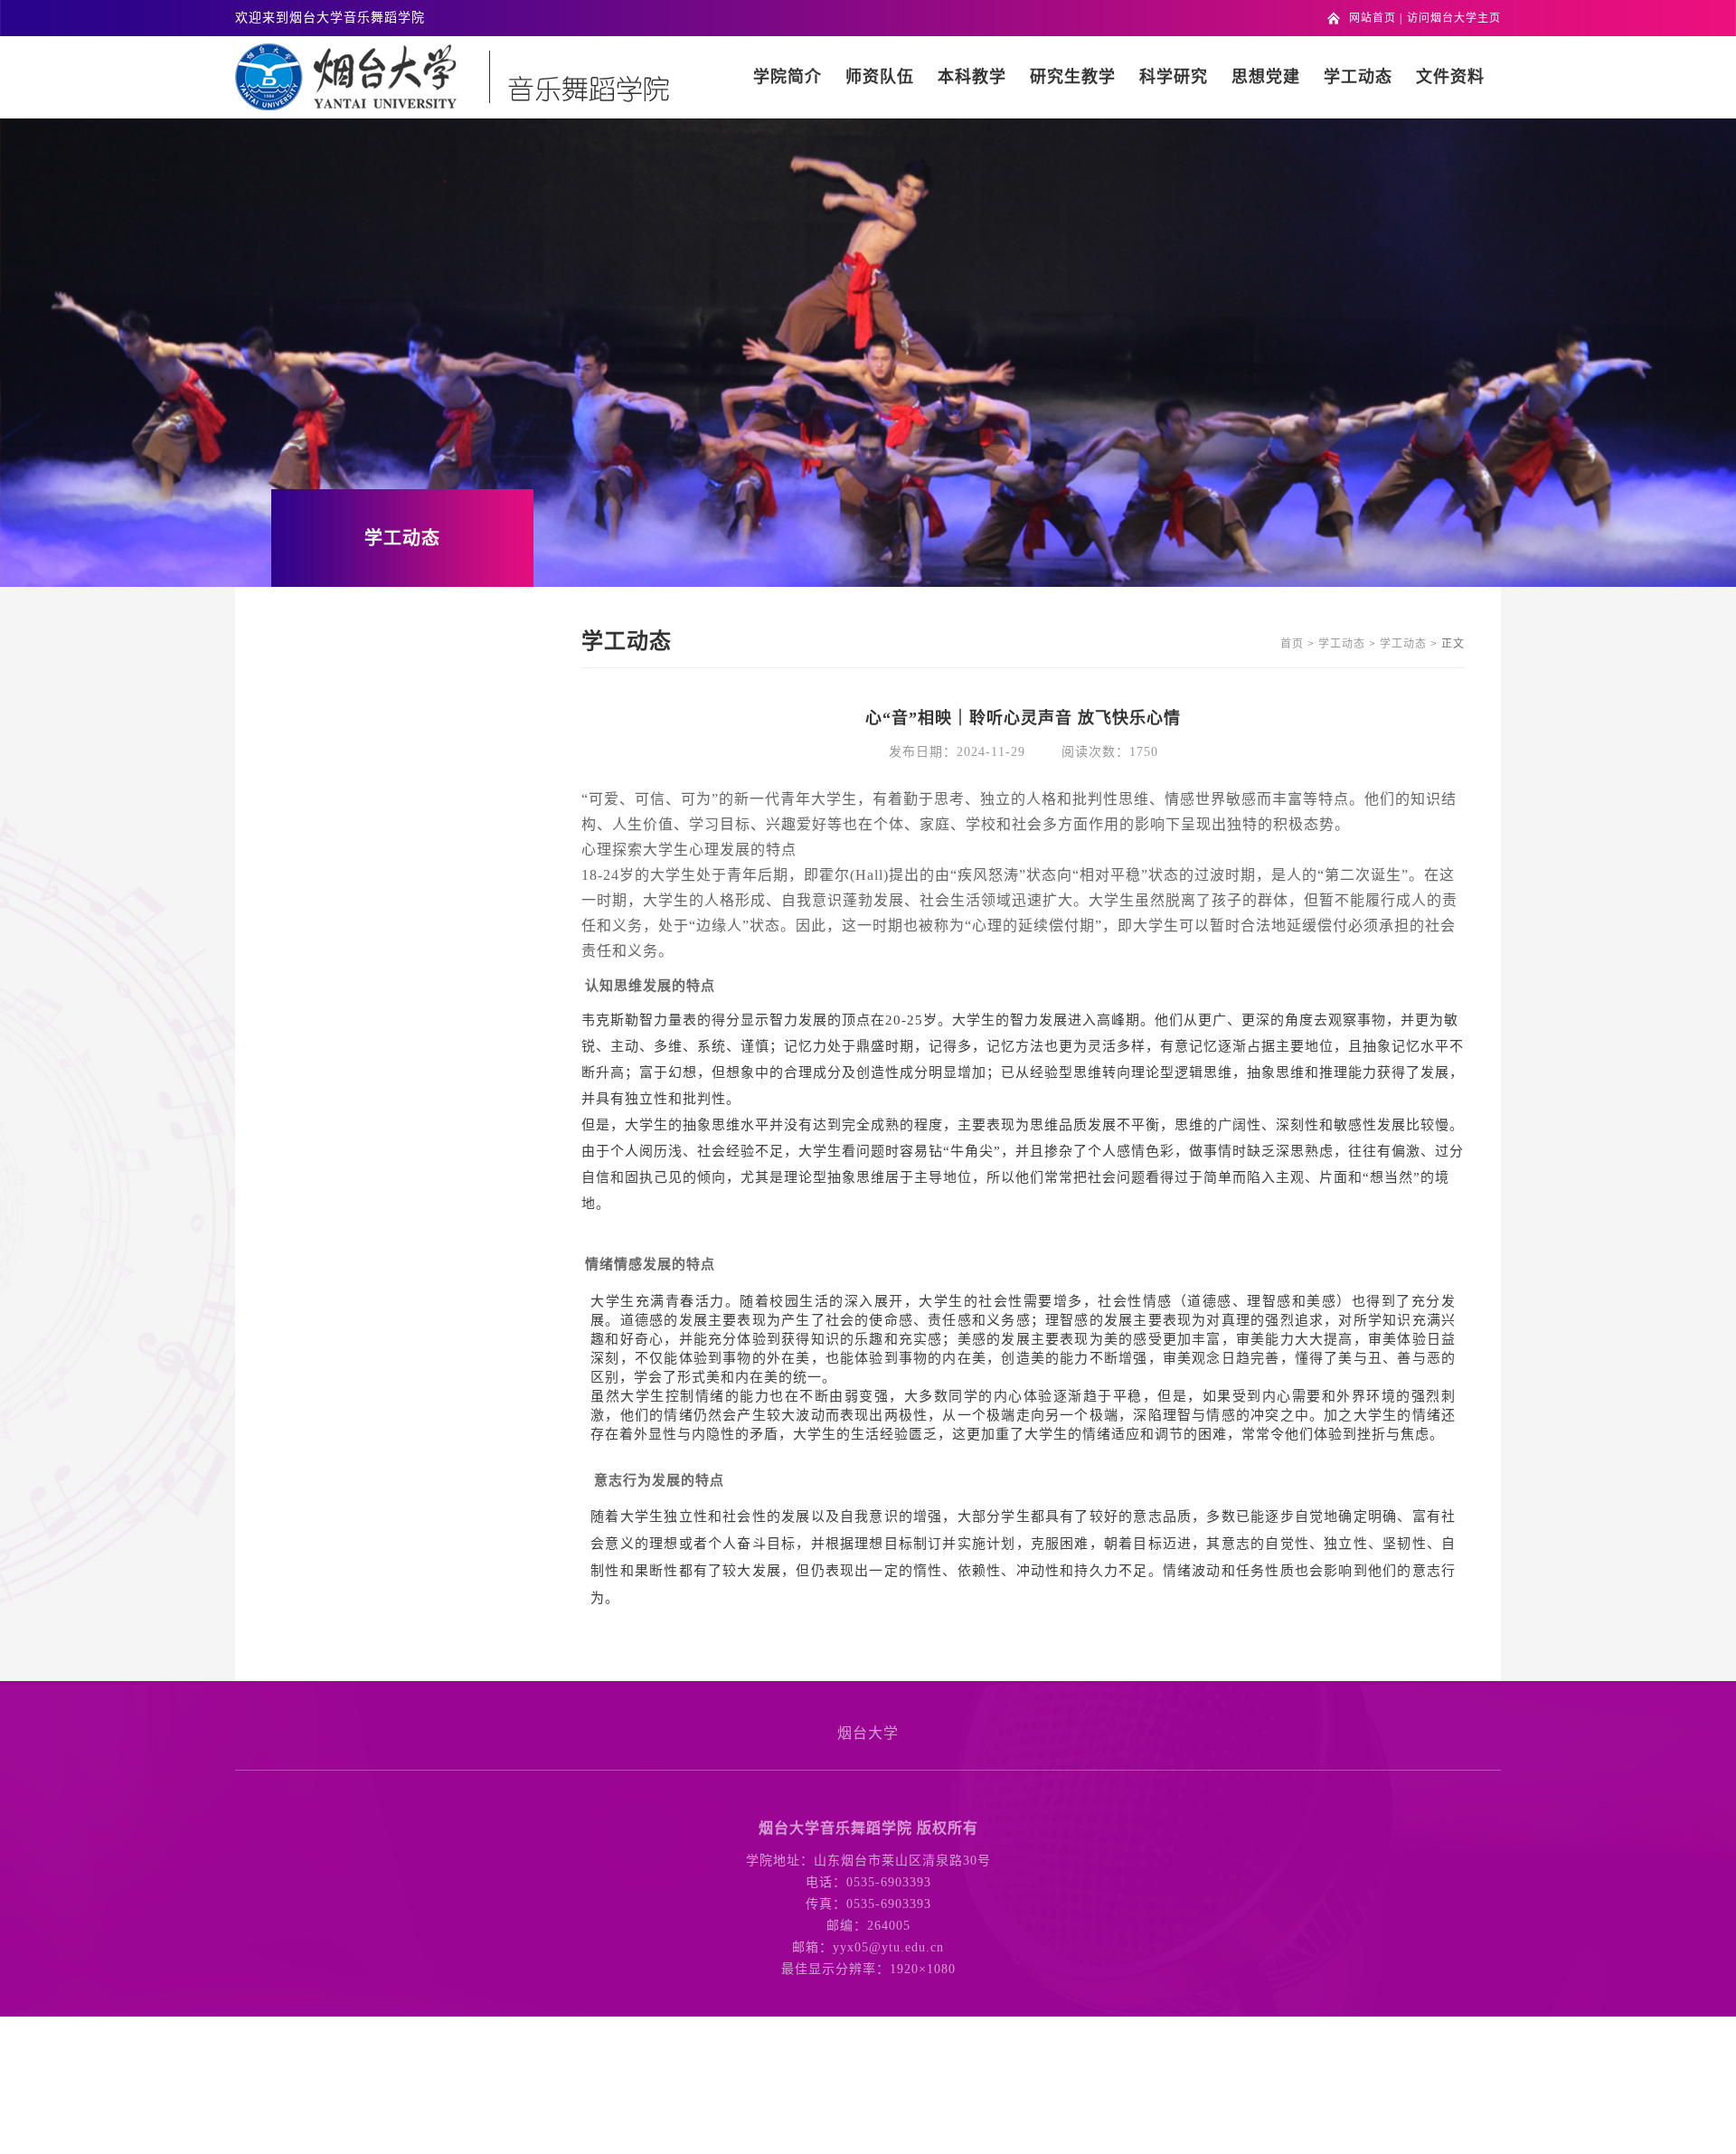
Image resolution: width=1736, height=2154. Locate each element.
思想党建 (1266, 77)
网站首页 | (1376, 18)
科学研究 (1174, 77)
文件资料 (1450, 77)
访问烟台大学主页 (1454, 18)
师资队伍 (880, 77)
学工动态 (1358, 77)
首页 (1292, 644)
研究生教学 (1073, 77)
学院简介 (788, 77)
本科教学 (972, 77)
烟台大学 (868, 1733)
